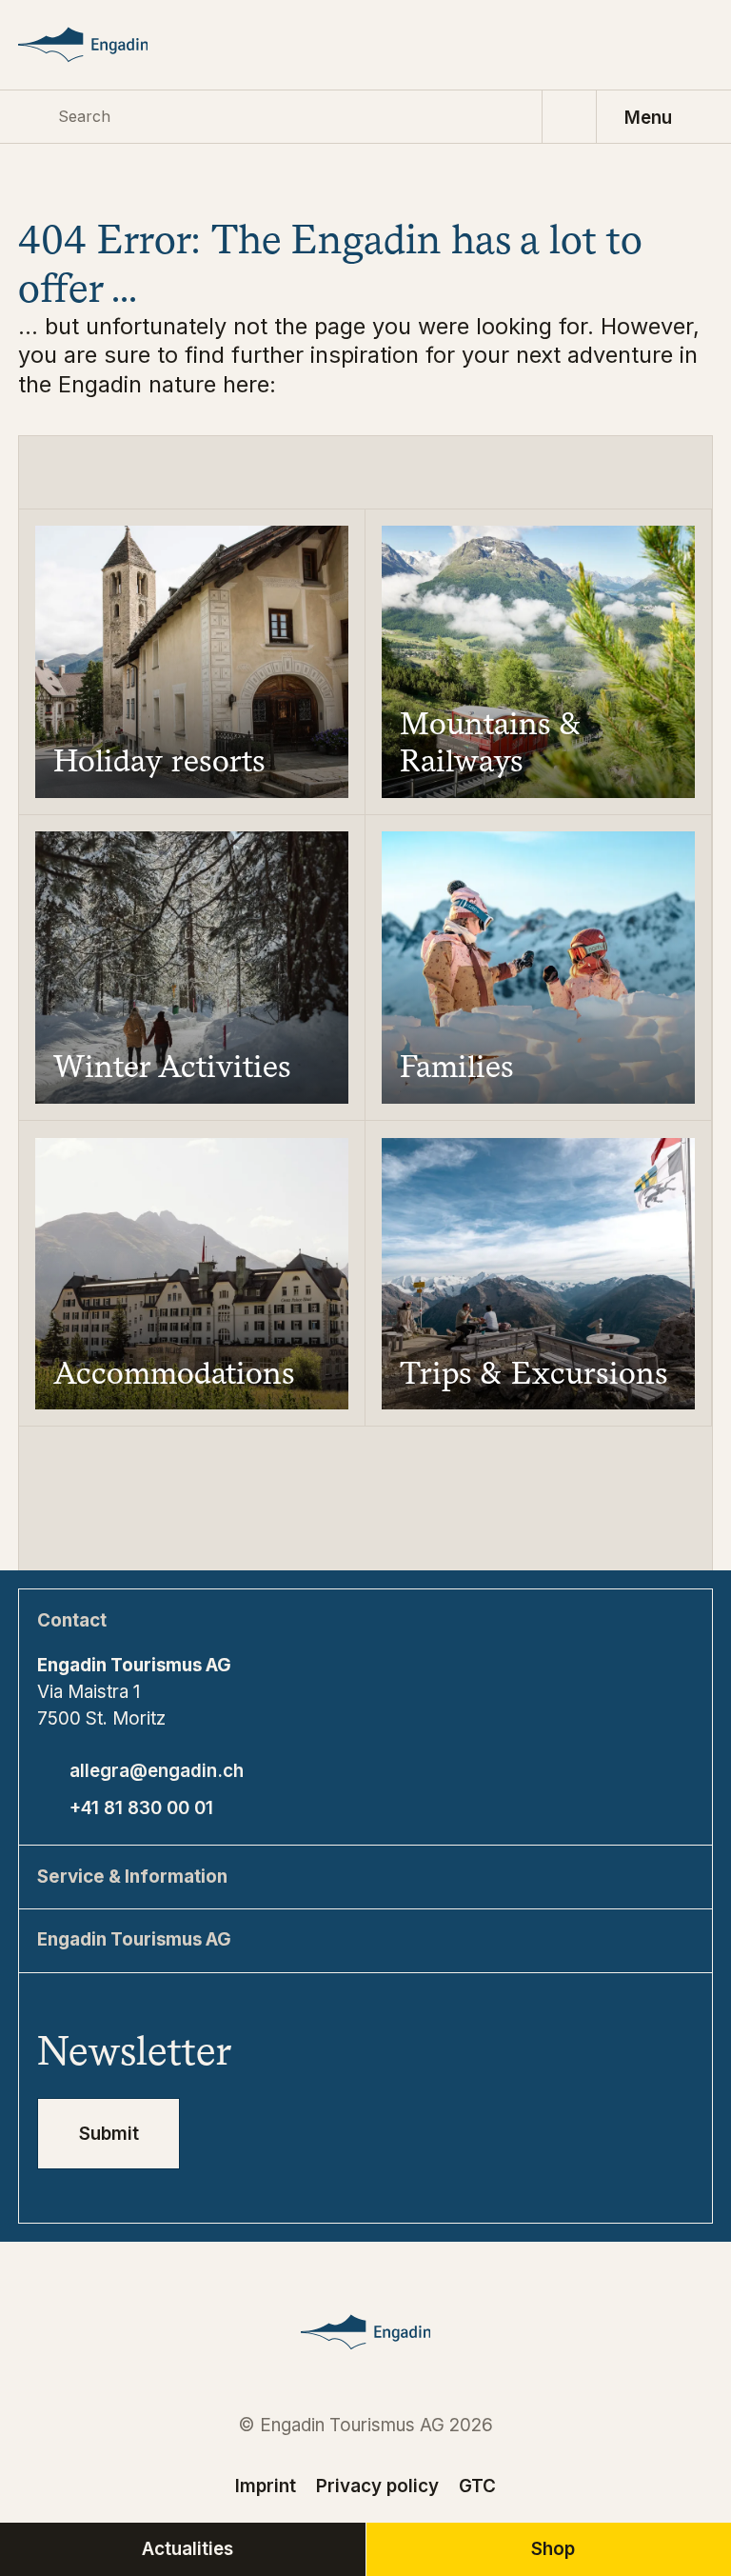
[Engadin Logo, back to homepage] (105, 45)
